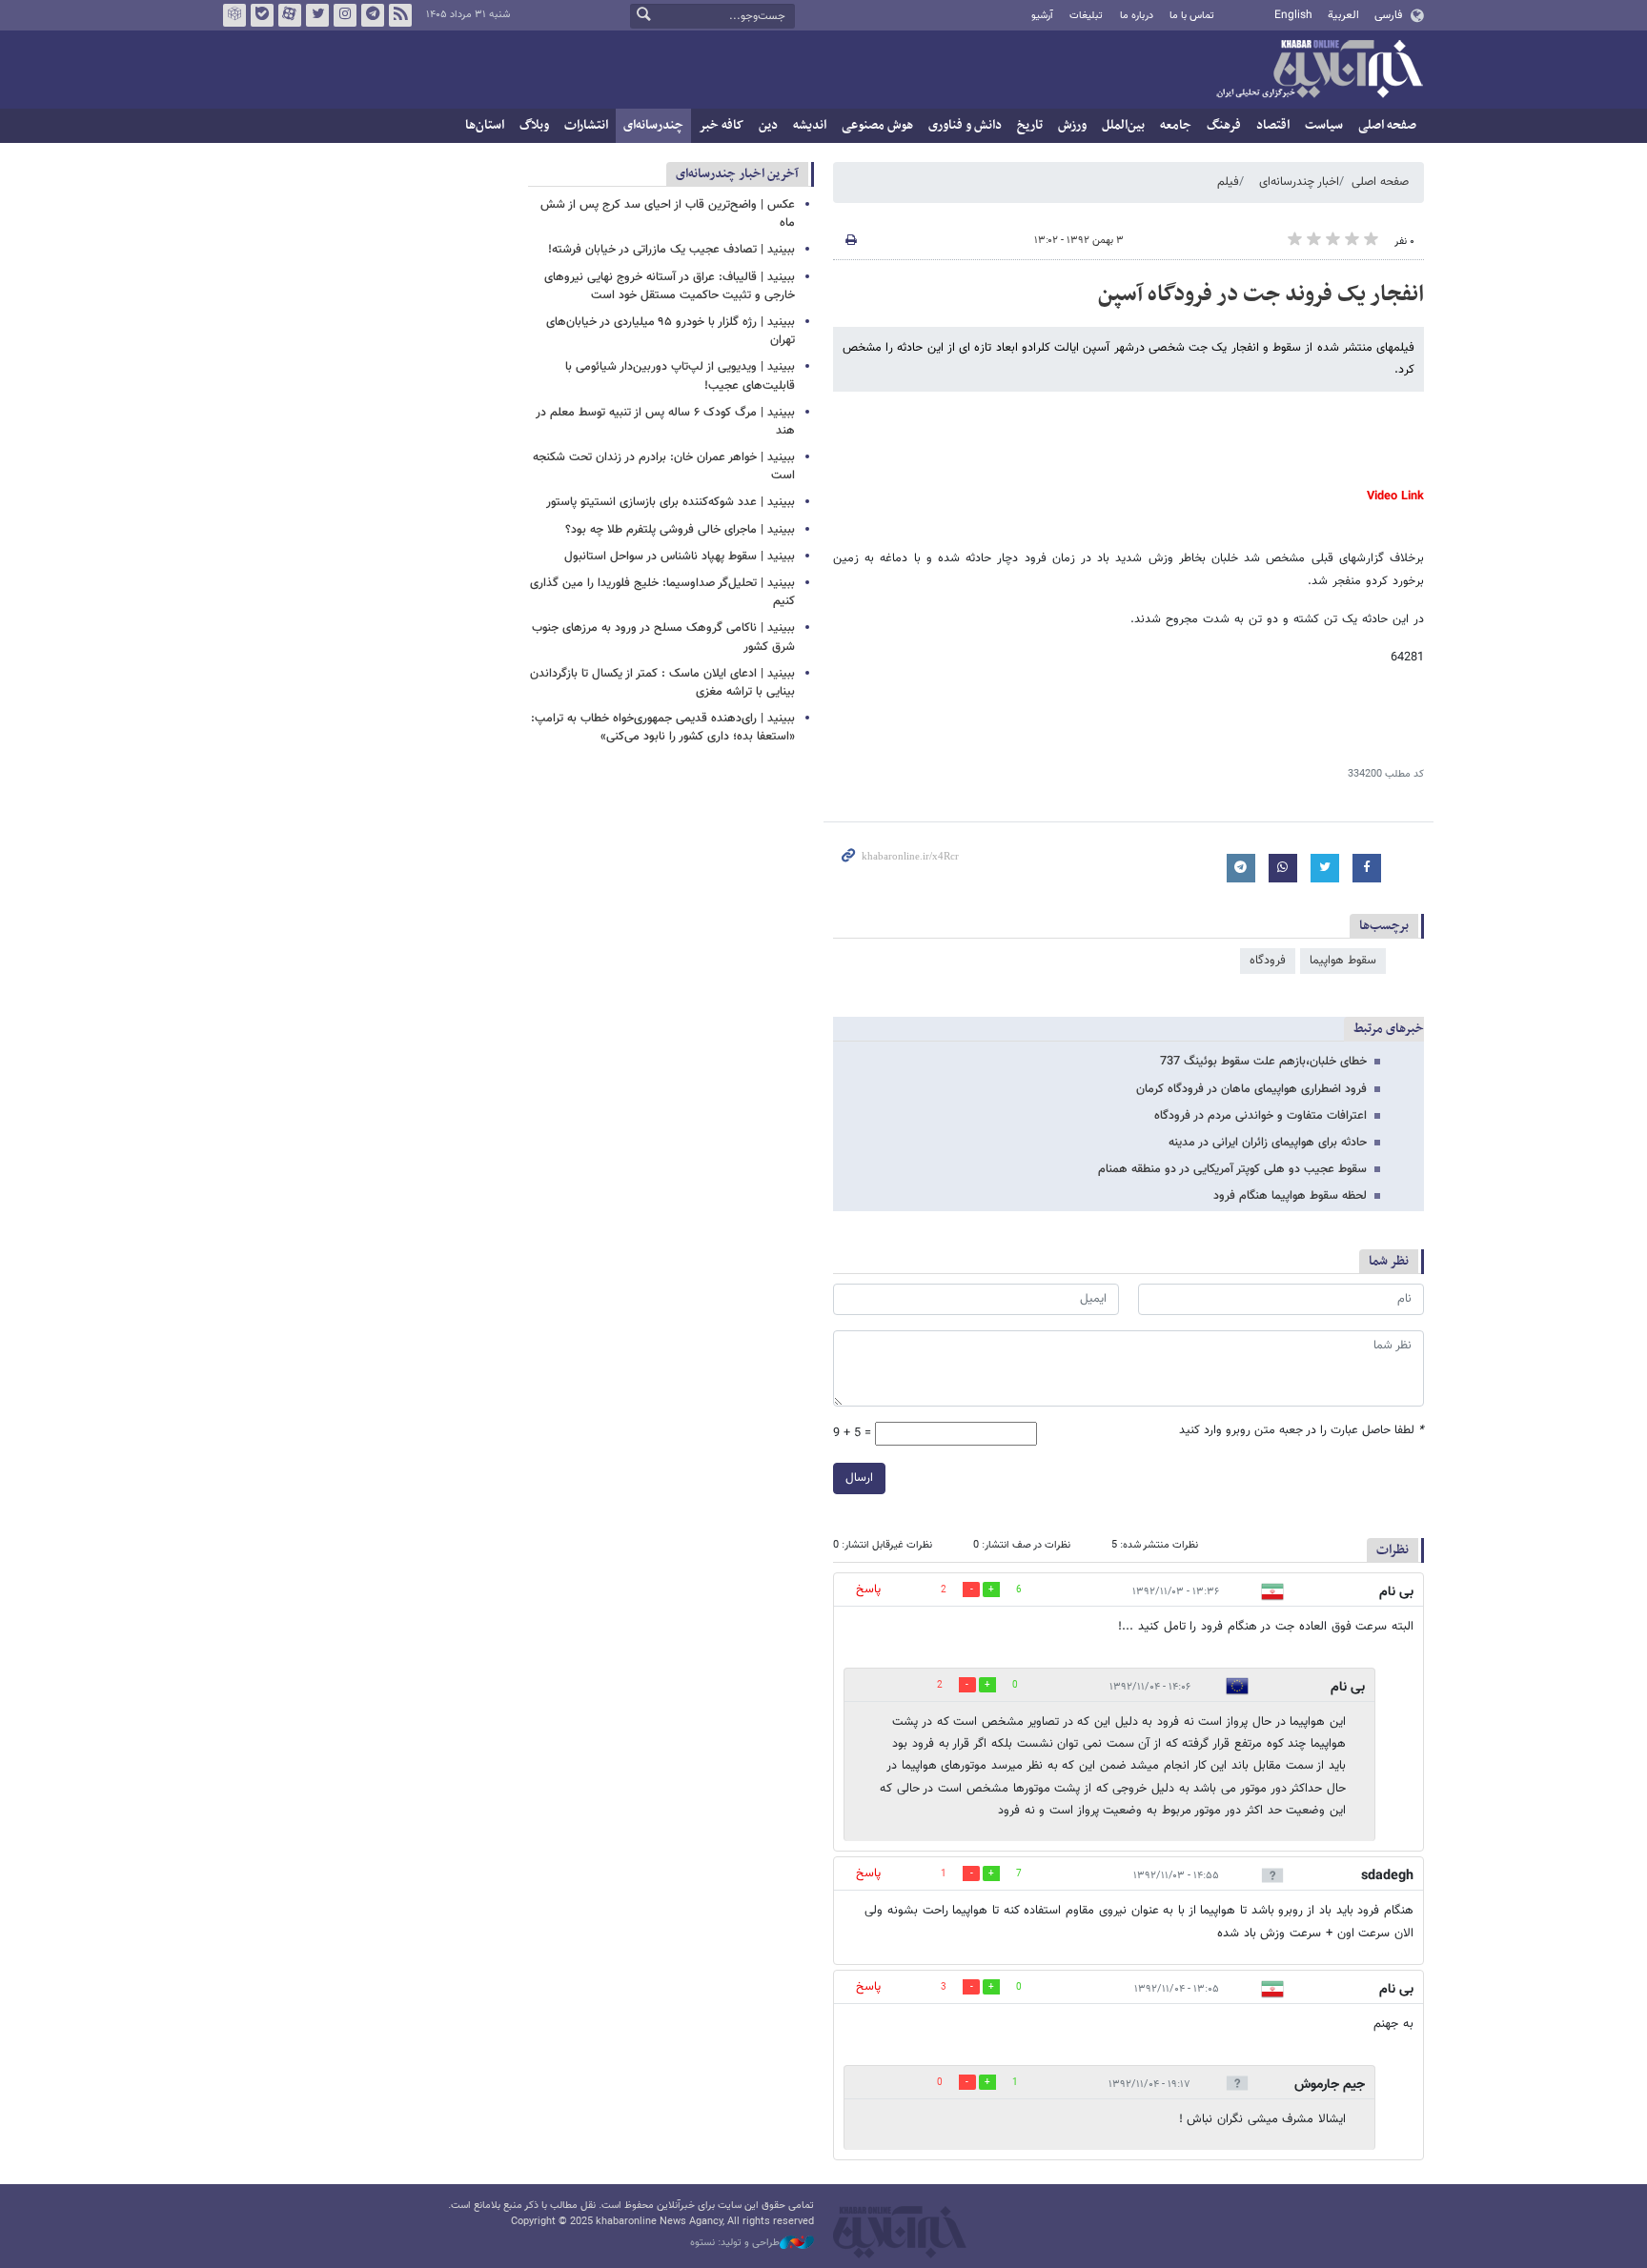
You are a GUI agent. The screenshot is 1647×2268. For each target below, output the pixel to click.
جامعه (1176, 125)
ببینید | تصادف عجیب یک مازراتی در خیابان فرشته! (671, 250)
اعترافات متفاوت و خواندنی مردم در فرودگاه (1261, 1116)
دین (768, 125)
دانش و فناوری (965, 125)
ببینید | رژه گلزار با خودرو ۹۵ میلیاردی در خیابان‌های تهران (671, 331)
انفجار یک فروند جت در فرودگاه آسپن (1261, 294)
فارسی (1388, 15)
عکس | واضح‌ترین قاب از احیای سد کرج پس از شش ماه (668, 214)
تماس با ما (1192, 16)
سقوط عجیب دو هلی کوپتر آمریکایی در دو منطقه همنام (1232, 1169)
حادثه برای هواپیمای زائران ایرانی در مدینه (1268, 1143)
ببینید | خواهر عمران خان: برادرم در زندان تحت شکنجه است (664, 466)
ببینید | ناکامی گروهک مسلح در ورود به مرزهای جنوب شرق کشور (663, 637)
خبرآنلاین (1319, 71)
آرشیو (1042, 16)
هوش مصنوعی (877, 125)
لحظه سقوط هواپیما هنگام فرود (1290, 1196)
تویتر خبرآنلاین (317, 15)
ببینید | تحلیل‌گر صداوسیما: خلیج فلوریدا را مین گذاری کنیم (662, 592)
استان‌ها (485, 125)
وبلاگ (534, 125)
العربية (1343, 15)
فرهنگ (1224, 125)
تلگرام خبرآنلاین (373, 15)
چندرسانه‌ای (653, 125)
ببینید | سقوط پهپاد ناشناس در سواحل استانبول (680, 557)
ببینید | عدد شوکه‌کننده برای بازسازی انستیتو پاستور (671, 502)
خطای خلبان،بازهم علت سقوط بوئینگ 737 (1263, 1062)
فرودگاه (1268, 961)
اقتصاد (1273, 125)
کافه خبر (721, 125)
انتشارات (586, 125)
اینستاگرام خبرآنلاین (345, 15)
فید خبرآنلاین (400, 15)
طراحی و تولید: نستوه (735, 2243)
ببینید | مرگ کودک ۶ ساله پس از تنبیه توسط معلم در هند (665, 422)
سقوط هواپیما (1343, 961)
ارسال (859, 1478)
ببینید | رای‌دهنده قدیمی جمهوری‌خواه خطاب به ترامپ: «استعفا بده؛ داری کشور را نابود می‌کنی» (663, 728)
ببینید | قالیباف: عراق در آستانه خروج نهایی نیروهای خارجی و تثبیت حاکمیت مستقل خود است (670, 286)
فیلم (1228, 182)
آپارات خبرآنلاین (290, 15)
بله (262, 15)
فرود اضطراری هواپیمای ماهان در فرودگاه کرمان (1251, 1089)
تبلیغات (1086, 16)
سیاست (1324, 125)
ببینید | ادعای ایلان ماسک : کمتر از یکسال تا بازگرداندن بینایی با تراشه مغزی (662, 683)
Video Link (1395, 496)
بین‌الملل (1123, 125)
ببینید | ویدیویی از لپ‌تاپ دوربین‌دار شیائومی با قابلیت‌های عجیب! (680, 376)
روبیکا (234, 15)
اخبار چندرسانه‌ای (1299, 182)
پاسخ (868, 1590)
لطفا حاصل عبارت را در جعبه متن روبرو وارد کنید (1301, 1431)
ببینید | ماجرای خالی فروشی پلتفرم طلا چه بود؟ (680, 530)
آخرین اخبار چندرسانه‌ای (737, 174)
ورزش (1072, 125)
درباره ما (1137, 16)
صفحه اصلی (1387, 125)
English (1293, 15)
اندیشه (810, 125)
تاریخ (1030, 125)
